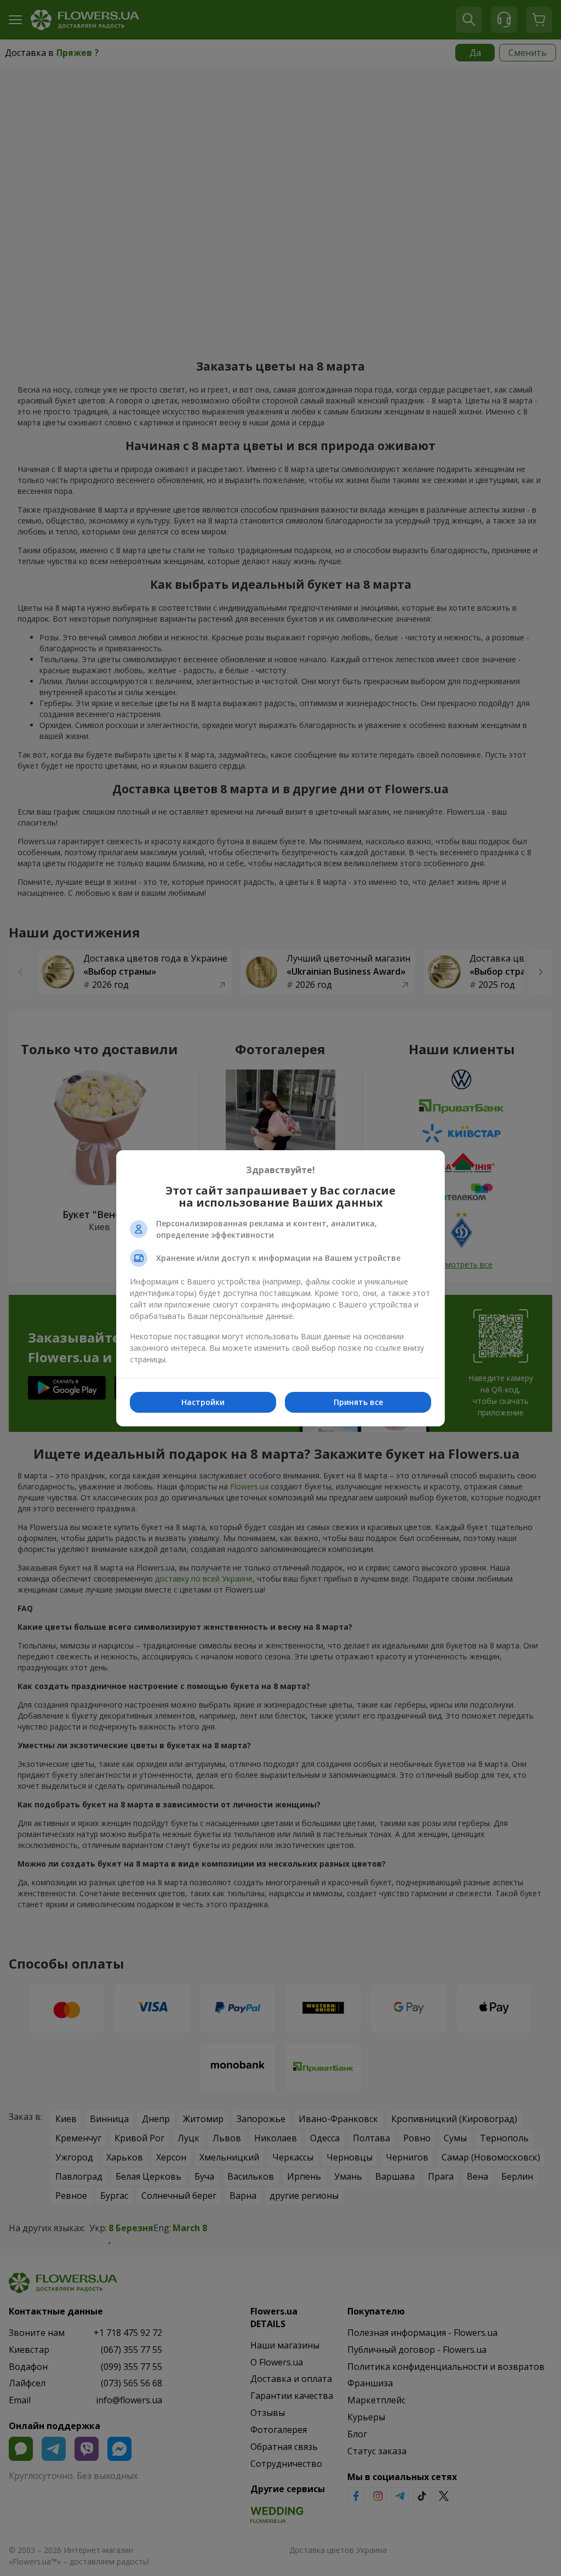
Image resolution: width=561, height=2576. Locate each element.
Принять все (358, 1402)
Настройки (203, 1402)
